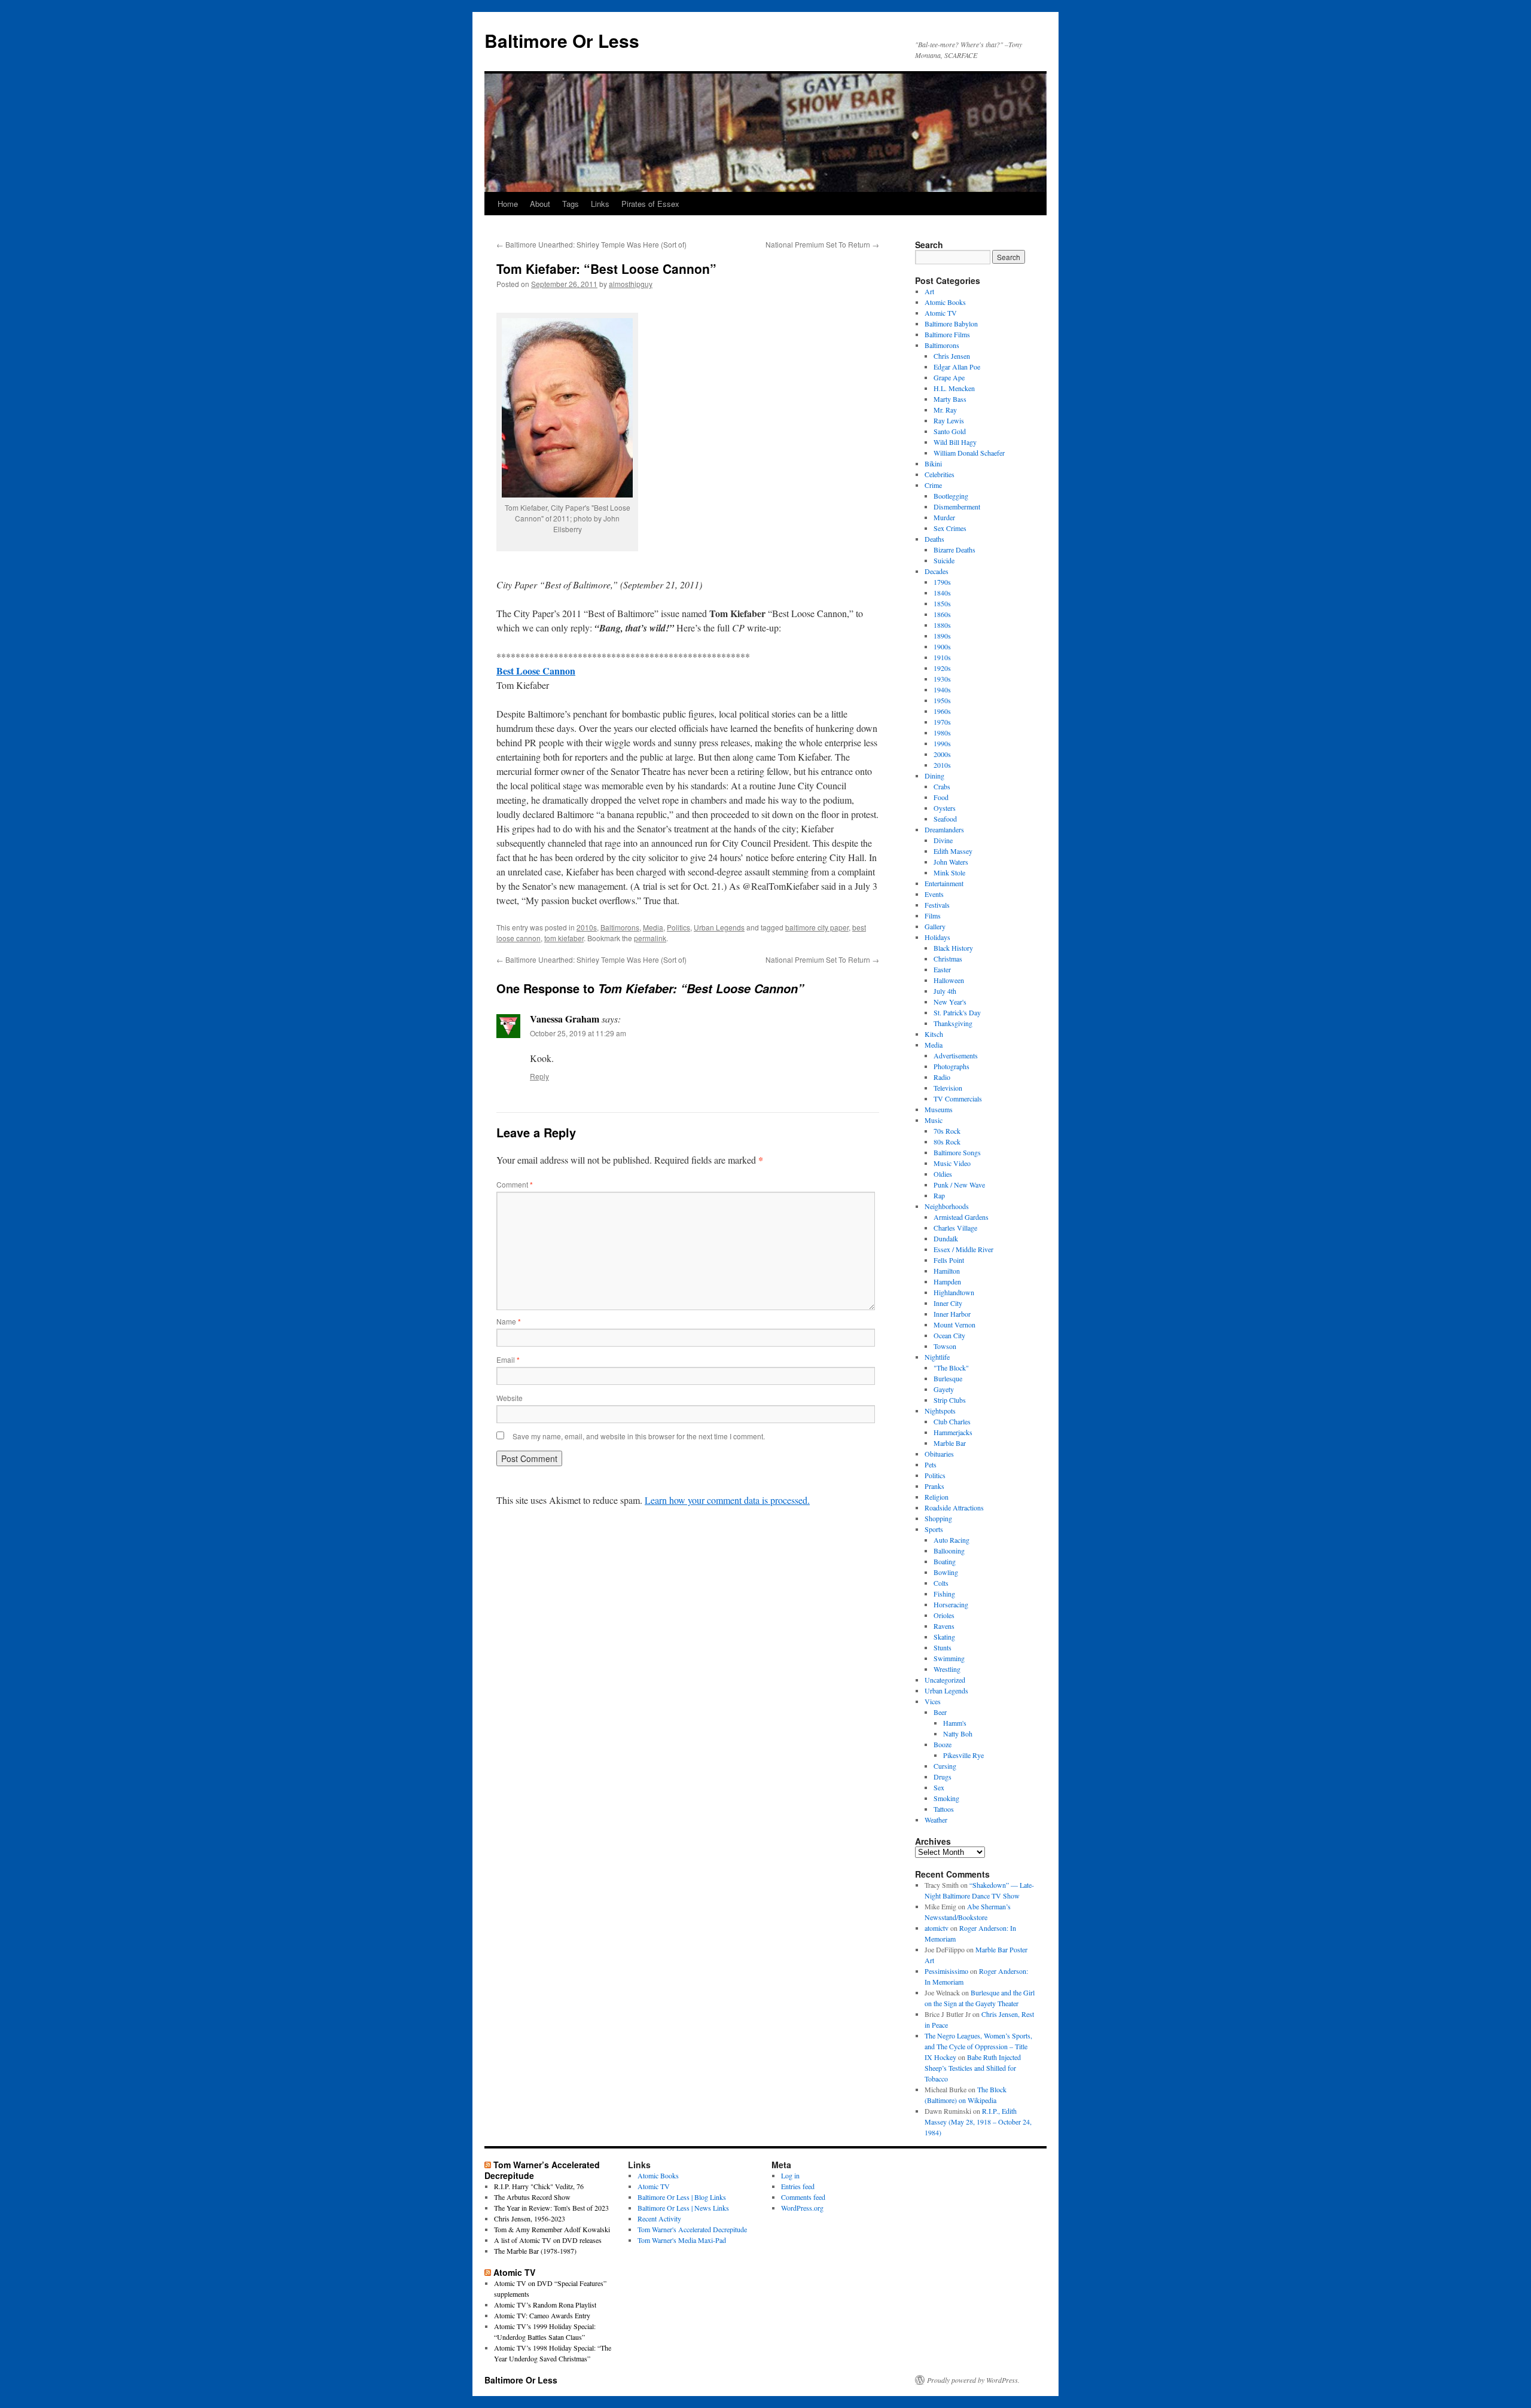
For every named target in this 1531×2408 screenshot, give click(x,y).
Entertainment (944, 883)
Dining (934, 776)
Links (600, 204)
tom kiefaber (564, 938)
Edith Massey (953, 851)
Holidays (937, 937)
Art (929, 291)
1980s (942, 733)
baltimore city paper (817, 927)
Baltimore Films (947, 334)
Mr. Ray (945, 410)
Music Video (952, 1163)
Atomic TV (941, 313)
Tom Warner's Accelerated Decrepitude (692, 2229)
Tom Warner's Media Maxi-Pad (682, 2240)
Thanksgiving (953, 1023)
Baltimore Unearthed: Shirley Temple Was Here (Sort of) (591, 244)
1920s (942, 668)
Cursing (945, 1766)
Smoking (946, 1798)
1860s (942, 614)
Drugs (943, 1777)
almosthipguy (631, 284)
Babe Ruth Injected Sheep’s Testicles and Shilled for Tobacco (973, 2068)
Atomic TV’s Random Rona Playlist (545, 2305)
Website (510, 1398)
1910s (942, 657)
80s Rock (947, 1142)
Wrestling (947, 1669)
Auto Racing (951, 1540)
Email (508, 1359)
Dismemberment (957, 506)
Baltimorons (620, 927)
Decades (937, 571)
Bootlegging (951, 496)
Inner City (948, 1303)
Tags (571, 204)
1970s (942, 722)
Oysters (945, 808)
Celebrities (940, 474)
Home (508, 204)
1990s (942, 743)
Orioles (944, 1615)
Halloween (949, 980)
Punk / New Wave (959, 1185)
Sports (934, 1529)
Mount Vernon (954, 1324)
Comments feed (803, 2197)
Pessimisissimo (946, 1971)
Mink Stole (949, 872)
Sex (939, 1787)
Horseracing (951, 1604)
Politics (678, 927)
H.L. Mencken (954, 388)
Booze (943, 1744)
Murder (944, 517)
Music (934, 1120)
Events (934, 894)
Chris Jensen (952, 356)
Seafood (945, 819)
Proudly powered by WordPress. (973, 2380)
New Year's (950, 1002)
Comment (515, 1184)
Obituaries (939, 1454)
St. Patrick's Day (957, 1012)
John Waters (951, 862)
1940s (942, 689)
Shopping (938, 1518)
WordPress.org (802, 2208)
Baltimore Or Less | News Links (683, 2208)
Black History (953, 948)
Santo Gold (950, 431)
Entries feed (798, 2186)
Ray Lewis (949, 420)
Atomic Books (945, 302)
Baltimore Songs (957, 1152)
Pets (931, 1464)
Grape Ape (949, 377)
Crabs (942, 786)
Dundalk (946, 1238)
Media (653, 927)
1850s (942, 603)
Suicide (944, 560)
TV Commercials (958, 1098)
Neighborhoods (947, 1206)
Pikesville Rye (963, 1755)
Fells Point (949, 1260)
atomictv (937, 1928)
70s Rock (947, 1131)
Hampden (947, 1281)
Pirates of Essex (650, 204)
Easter (942, 969)
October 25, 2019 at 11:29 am (578, 1033)
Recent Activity (659, 2218)
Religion (937, 1497)
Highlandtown (954, 1292)
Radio (942, 1077)
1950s (942, 700)
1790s (942, 582)
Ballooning (949, 1551)
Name (509, 1321)
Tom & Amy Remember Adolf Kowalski (552, 2229)
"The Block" (951, 1368)
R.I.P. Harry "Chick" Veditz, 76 (539, 2186)
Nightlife (937, 1357)
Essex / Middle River (963, 1249)
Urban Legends (719, 927)
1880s (942, 625)
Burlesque (948, 1378)
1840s (942, 593)
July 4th (945, 991)
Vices (933, 1701)
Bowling (946, 1572)
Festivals (937, 905)
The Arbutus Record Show (532, 2197)
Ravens (944, 1626)
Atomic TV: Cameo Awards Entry (542, 2315)
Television (948, 1088)
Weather (936, 1820)
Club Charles (952, 1421)
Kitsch (934, 1034)
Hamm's (955, 1723)
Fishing (944, 1594)
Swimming (949, 1658)
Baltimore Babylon (951, 323)
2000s (942, 754)
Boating (945, 1561)
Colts (941, 1583)
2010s (587, 927)
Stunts (943, 1647)
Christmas (948, 959)
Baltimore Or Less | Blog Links (682, 2197)
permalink (650, 938)
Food (941, 797)
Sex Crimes (950, 528)
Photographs (951, 1066)
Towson (945, 1346)
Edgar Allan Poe (957, 367)
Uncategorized (945, 1680)
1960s (942, 711)
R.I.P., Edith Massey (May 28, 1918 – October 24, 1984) (978, 2122)
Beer (940, 1712)
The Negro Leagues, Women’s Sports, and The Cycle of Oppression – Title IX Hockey (978, 2046)
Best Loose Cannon (536, 671)
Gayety (944, 1389)
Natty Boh (958, 1733)
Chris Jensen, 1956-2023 (530, 2218)
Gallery (935, 926)
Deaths (934, 539)
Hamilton (947, 1271)
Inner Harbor (952, 1314)
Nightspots (940, 1411)
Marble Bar (950, 1443)
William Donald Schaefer (969, 453)
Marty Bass (950, 399)
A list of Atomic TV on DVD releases (548, 2240)
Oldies (943, 1174)
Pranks (934, 1486)
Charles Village (955, 1228)
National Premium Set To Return (822, 244)
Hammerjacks (953, 1432)
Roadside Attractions (954, 1507)
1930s (942, 679)
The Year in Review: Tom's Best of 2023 (551, 2208)
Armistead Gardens (961, 1217)
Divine (943, 840)
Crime (933, 485)
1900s (942, 646)
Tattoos (944, 1809)
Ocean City (949, 1335)
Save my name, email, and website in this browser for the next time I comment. (639, 1436)
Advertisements (956, 1055)
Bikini (933, 463)
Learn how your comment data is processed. (727, 1500)
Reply (539, 1076)
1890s (942, 636)
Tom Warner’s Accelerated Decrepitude (542, 2170)
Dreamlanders (944, 829)
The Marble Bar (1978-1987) (535, 2251)
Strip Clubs (950, 1400)
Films (933, 915)
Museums (939, 1109)
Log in (790, 2175)
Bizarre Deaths (954, 550)
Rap (939, 1195)
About (540, 204)
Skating (944, 1637)
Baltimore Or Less (562, 40)
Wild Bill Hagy (955, 442)
